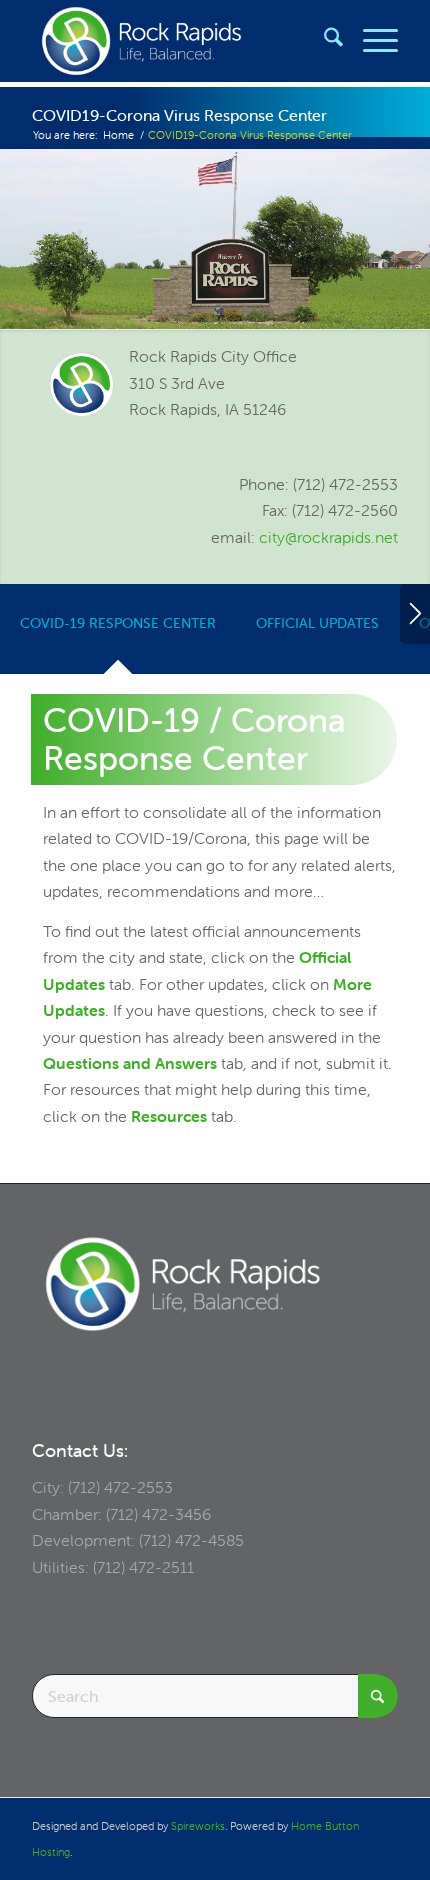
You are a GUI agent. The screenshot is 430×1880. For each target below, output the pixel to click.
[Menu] (370, 41)
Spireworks (198, 1826)
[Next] (415, 614)
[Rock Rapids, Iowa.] (178, 41)
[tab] (118, 635)
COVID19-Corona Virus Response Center (179, 115)
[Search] (323, 41)
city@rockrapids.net (328, 537)
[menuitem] (323, 41)
